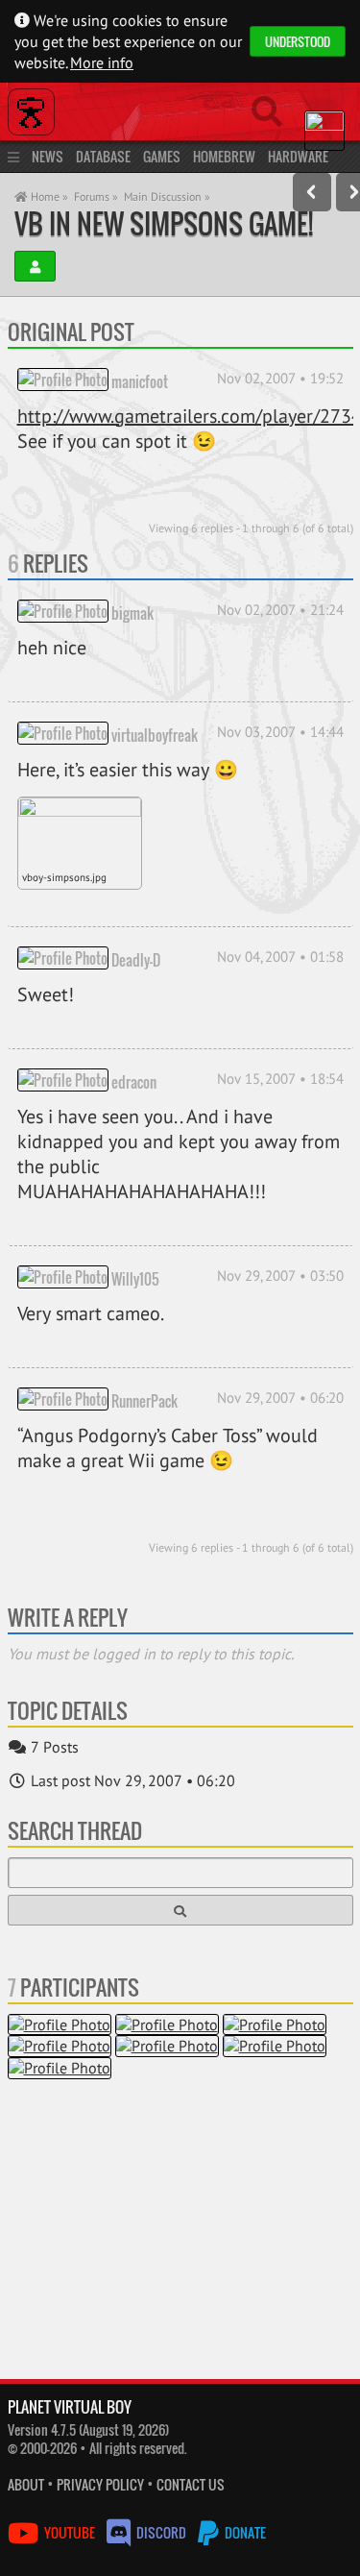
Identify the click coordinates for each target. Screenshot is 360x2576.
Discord (161, 2532)
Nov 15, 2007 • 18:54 (280, 1079)
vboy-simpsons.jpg (64, 877)
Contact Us (191, 2484)
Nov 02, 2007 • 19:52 (280, 378)
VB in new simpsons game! (164, 223)
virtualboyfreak (155, 734)
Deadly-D (136, 959)
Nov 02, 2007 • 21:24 (280, 610)
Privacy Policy (100, 2484)
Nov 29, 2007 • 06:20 (280, 1398)
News (48, 156)
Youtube (70, 2532)
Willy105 (135, 1278)
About (26, 2484)
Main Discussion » (167, 196)
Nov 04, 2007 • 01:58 (280, 957)
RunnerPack (144, 1400)
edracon (134, 1081)
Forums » (96, 196)
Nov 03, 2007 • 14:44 (280, 732)
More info (102, 62)
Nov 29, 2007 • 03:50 (280, 1276)
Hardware (298, 156)
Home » (48, 196)
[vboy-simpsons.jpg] (80, 832)
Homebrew (224, 156)
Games (162, 156)
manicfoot (140, 380)
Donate (244, 2532)
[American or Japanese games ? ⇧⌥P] (312, 192)
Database (103, 156)
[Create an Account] (35, 266)
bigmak (132, 612)
